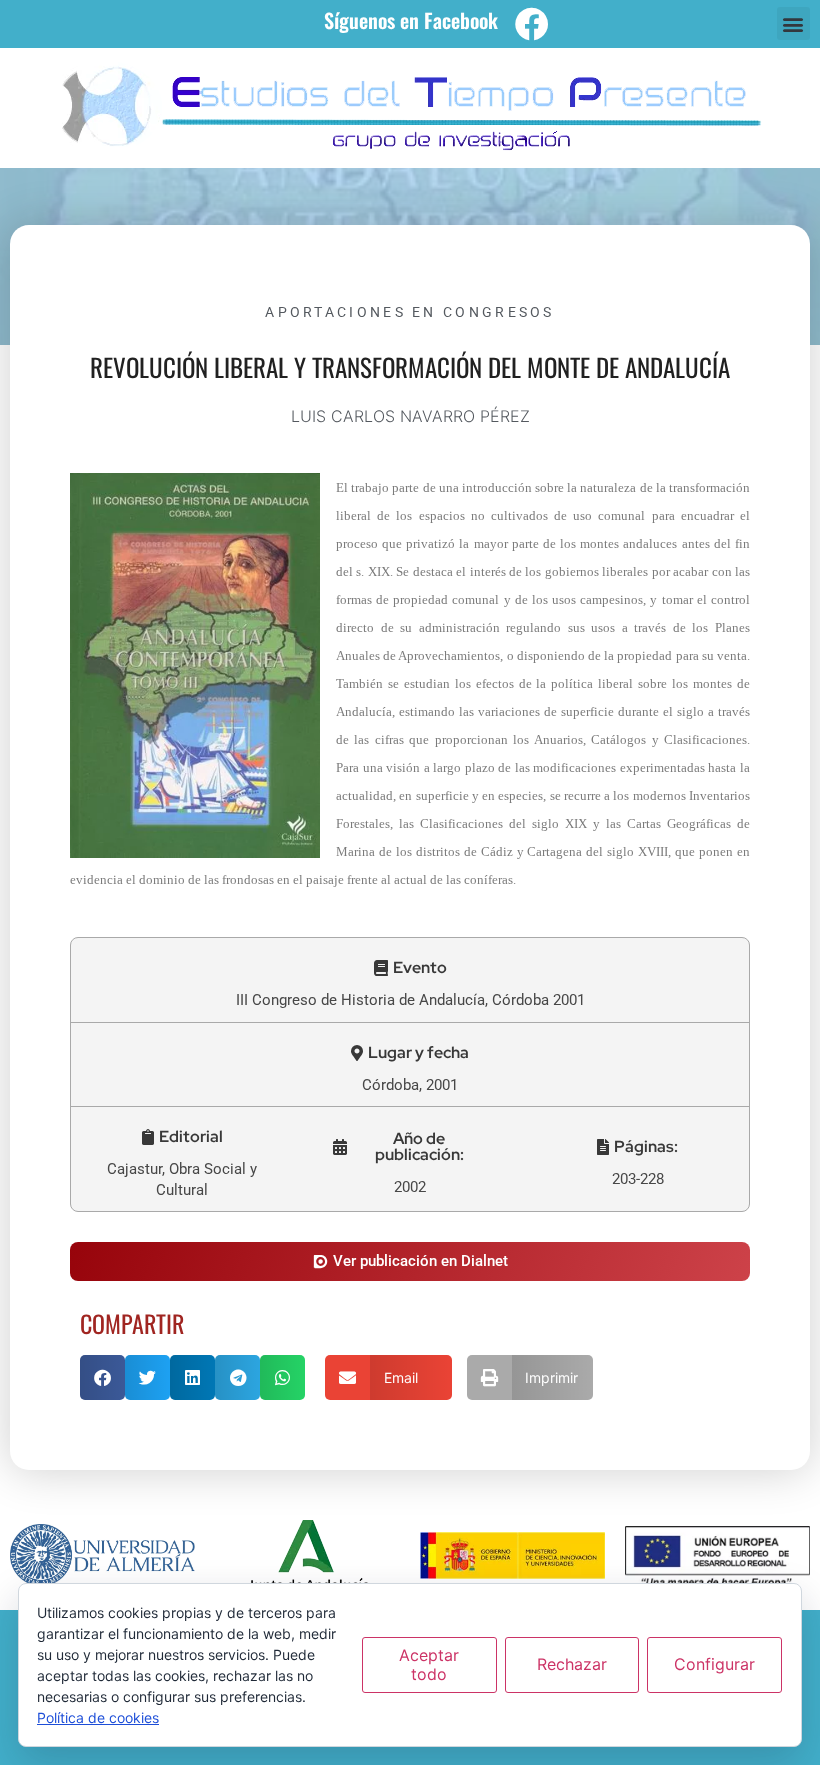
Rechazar (572, 1664)
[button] (793, 23)
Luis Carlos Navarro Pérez (410, 416)
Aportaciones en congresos (410, 312)
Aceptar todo (429, 1664)
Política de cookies (98, 1717)
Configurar (714, 1664)
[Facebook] (532, 24)
